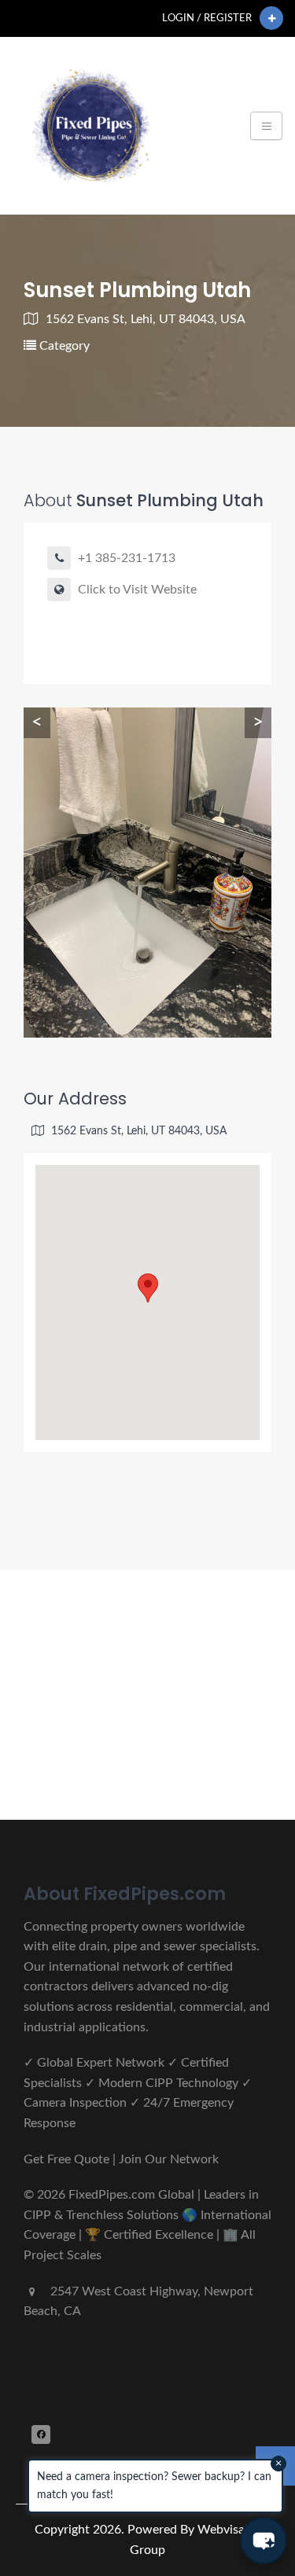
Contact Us (82, 1753)
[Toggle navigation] (266, 126)
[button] (264, 2541)
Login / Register (207, 18)
